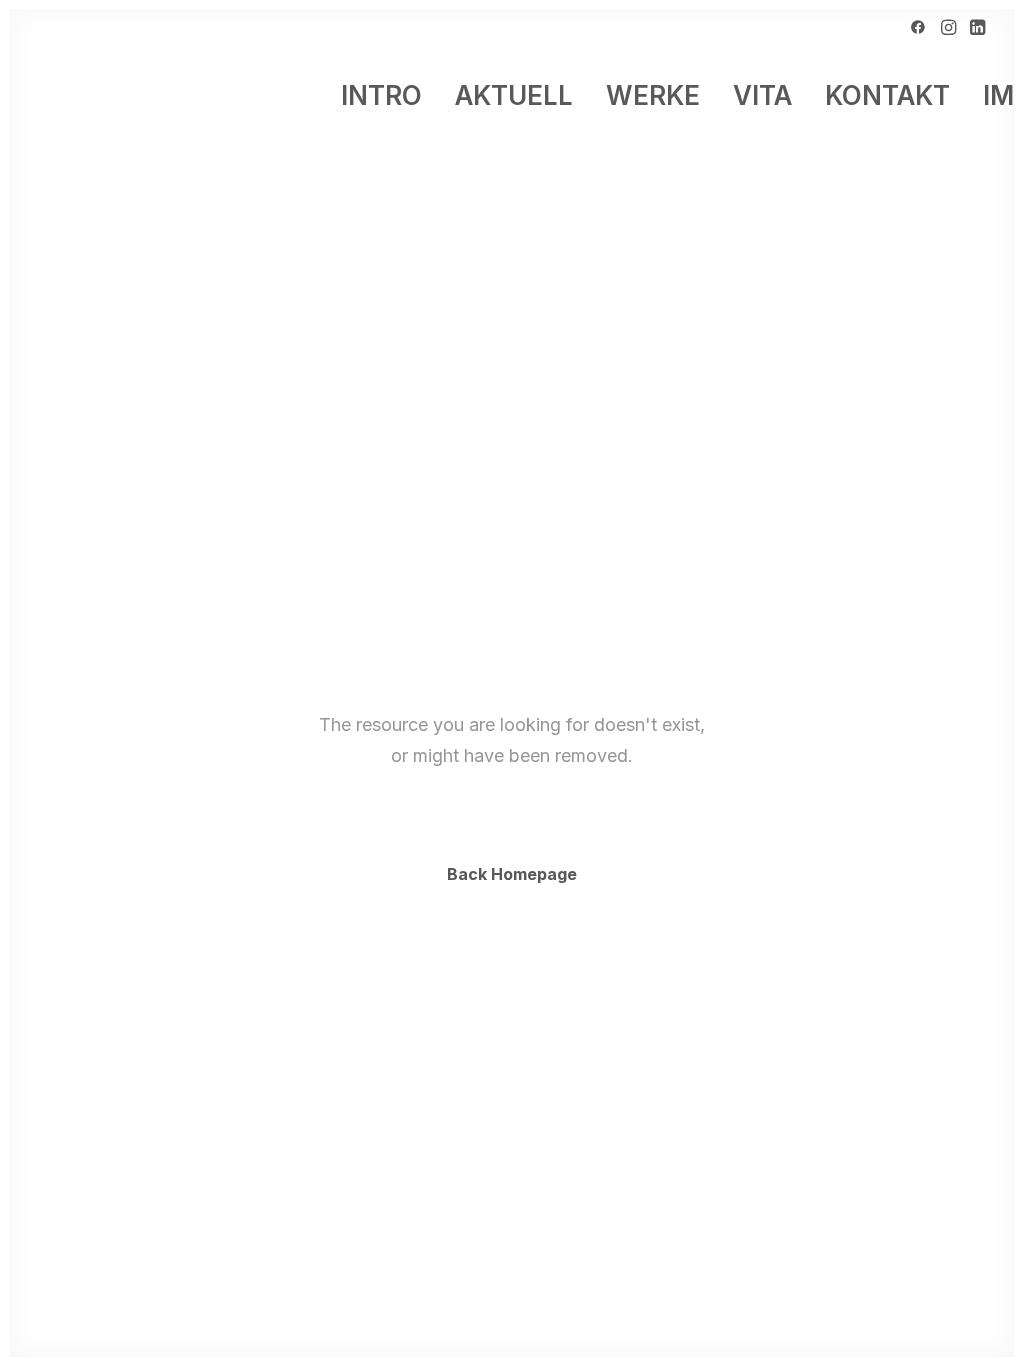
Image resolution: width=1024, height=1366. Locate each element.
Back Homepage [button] (512, 874)
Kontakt (887, 95)
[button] (918, 27)
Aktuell (514, 95)
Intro (381, 95)
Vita (762, 95)
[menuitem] (918, 27)
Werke (653, 95)
